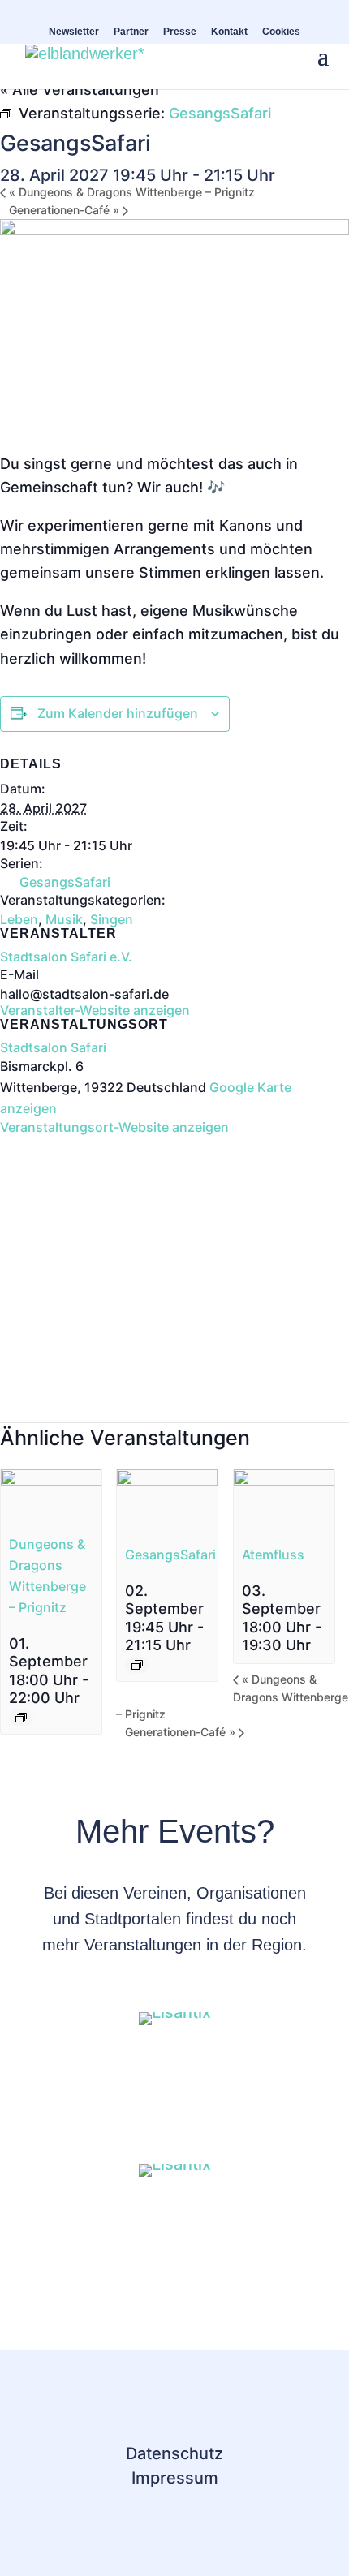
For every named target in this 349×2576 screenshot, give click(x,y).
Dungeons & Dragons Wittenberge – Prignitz (132, 192)
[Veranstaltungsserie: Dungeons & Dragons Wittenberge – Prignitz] (21, 1718)
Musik (64, 919)
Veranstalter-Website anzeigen (95, 1010)
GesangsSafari (65, 882)
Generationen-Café (64, 210)
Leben (19, 919)
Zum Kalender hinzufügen (118, 713)
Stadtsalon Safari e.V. (66, 957)
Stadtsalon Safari (53, 1047)
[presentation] (51, 1480)
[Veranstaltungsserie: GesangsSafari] (137, 1665)
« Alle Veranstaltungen (80, 90)
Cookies (281, 32)
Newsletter (74, 32)
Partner (131, 32)
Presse (180, 32)
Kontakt (229, 32)
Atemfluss (273, 1555)
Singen (112, 919)
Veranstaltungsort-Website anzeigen (114, 1127)
